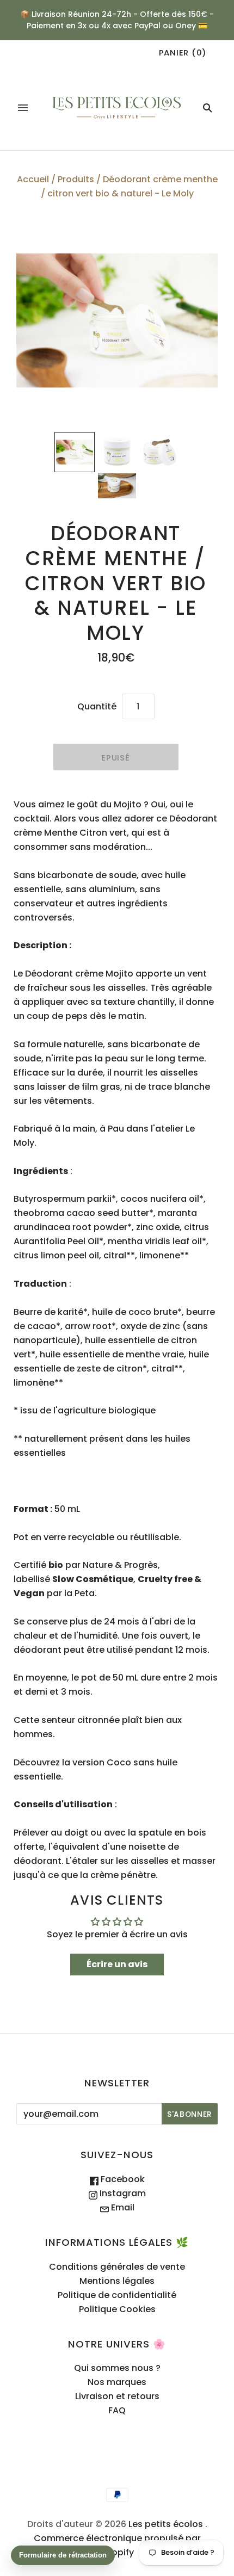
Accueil (33, 179)
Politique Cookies (117, 2309)
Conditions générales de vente (117, 2267)
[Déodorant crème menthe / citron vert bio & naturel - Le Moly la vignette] (75, 452)
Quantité (97, 706)
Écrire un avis (117, 1964)
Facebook (122, 2179)
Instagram (122, 2193)
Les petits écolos (166, 2524)
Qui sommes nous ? (117, 2368)
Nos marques (117, 2382)
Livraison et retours (117, 2396)
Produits (76, 179)
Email (122, 2207)
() (183, 52)
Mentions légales (117, 2281)
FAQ (117, 2410)
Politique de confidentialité (117, 2295)
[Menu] (23, 108)
